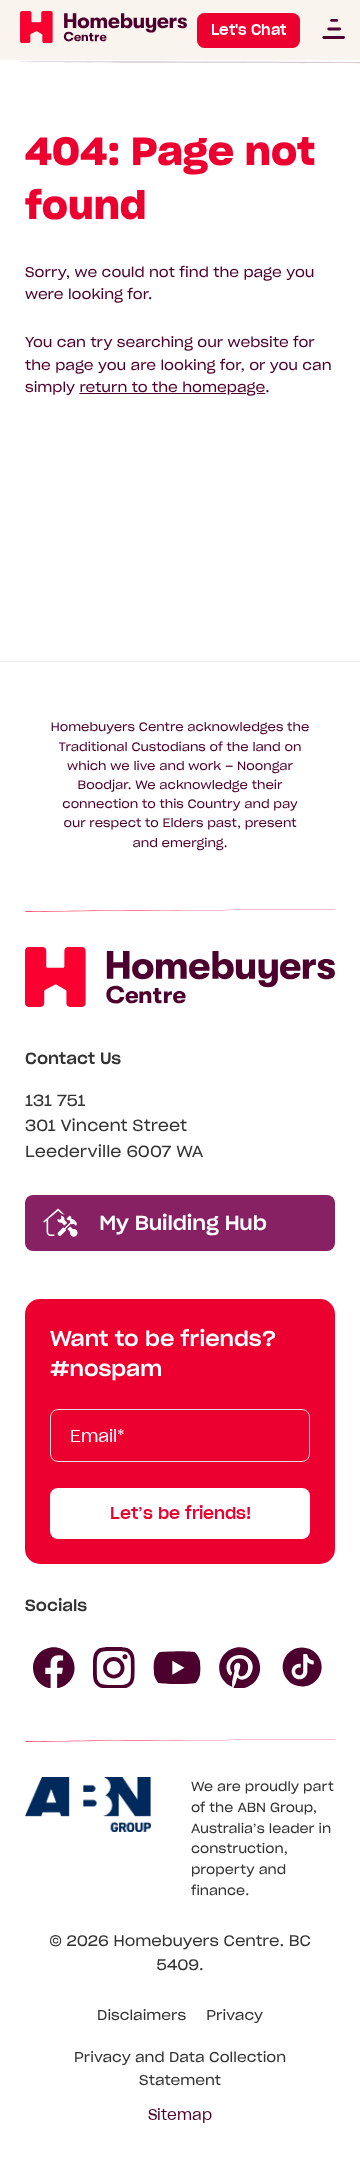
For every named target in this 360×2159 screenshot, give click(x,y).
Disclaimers (141, 2015)
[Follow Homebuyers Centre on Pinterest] (240, 1668)
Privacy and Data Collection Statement (180, 2068)
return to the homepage (172, 387)
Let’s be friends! (180, 1513)
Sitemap (180, 2115)
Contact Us (73, 1059)
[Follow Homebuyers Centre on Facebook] (54, 1668)
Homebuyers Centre (196, 1941)
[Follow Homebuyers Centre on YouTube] (177, 1668)
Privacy (234, 2015)
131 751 (55, 1101)
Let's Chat (248, 30)
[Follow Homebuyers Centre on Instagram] (114, 1668)
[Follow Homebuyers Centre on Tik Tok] (303, 1668)
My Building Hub (180, 1223)
